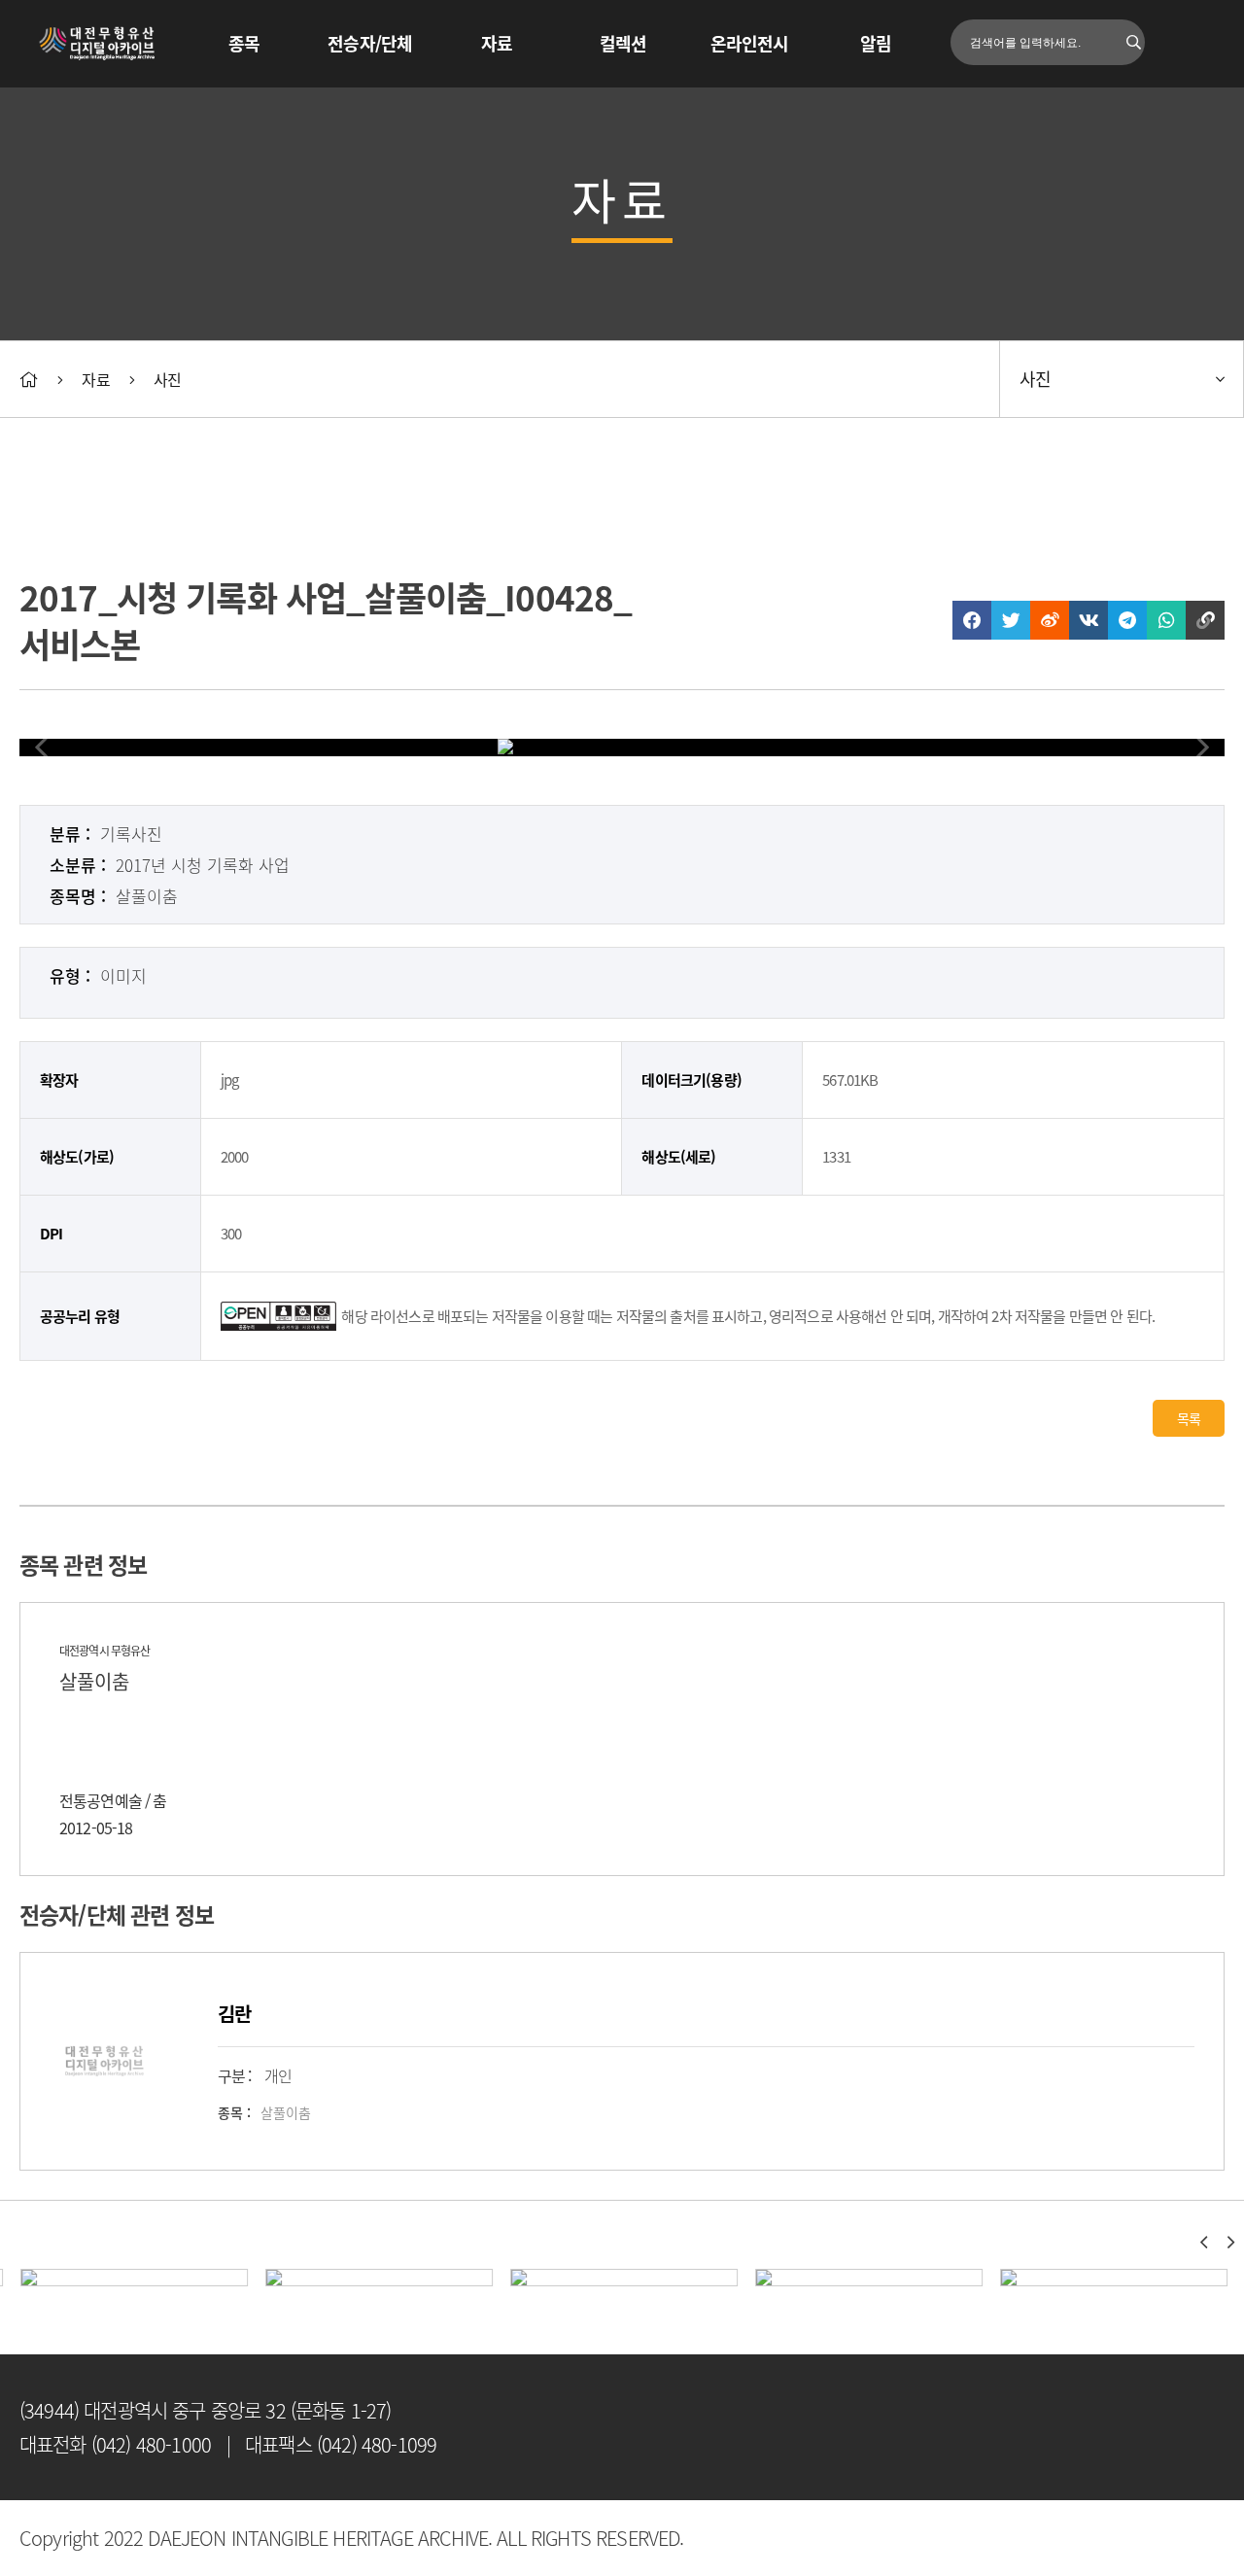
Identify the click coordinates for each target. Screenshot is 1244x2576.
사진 (167, 379)
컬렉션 (623, 43)
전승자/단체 (370, 43)
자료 (497, 43)
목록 (1189, 1418)
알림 (876, 43)
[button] (1203, 2243)
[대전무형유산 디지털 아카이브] (98, 44)
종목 (244, 43)
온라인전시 (750, 43)
